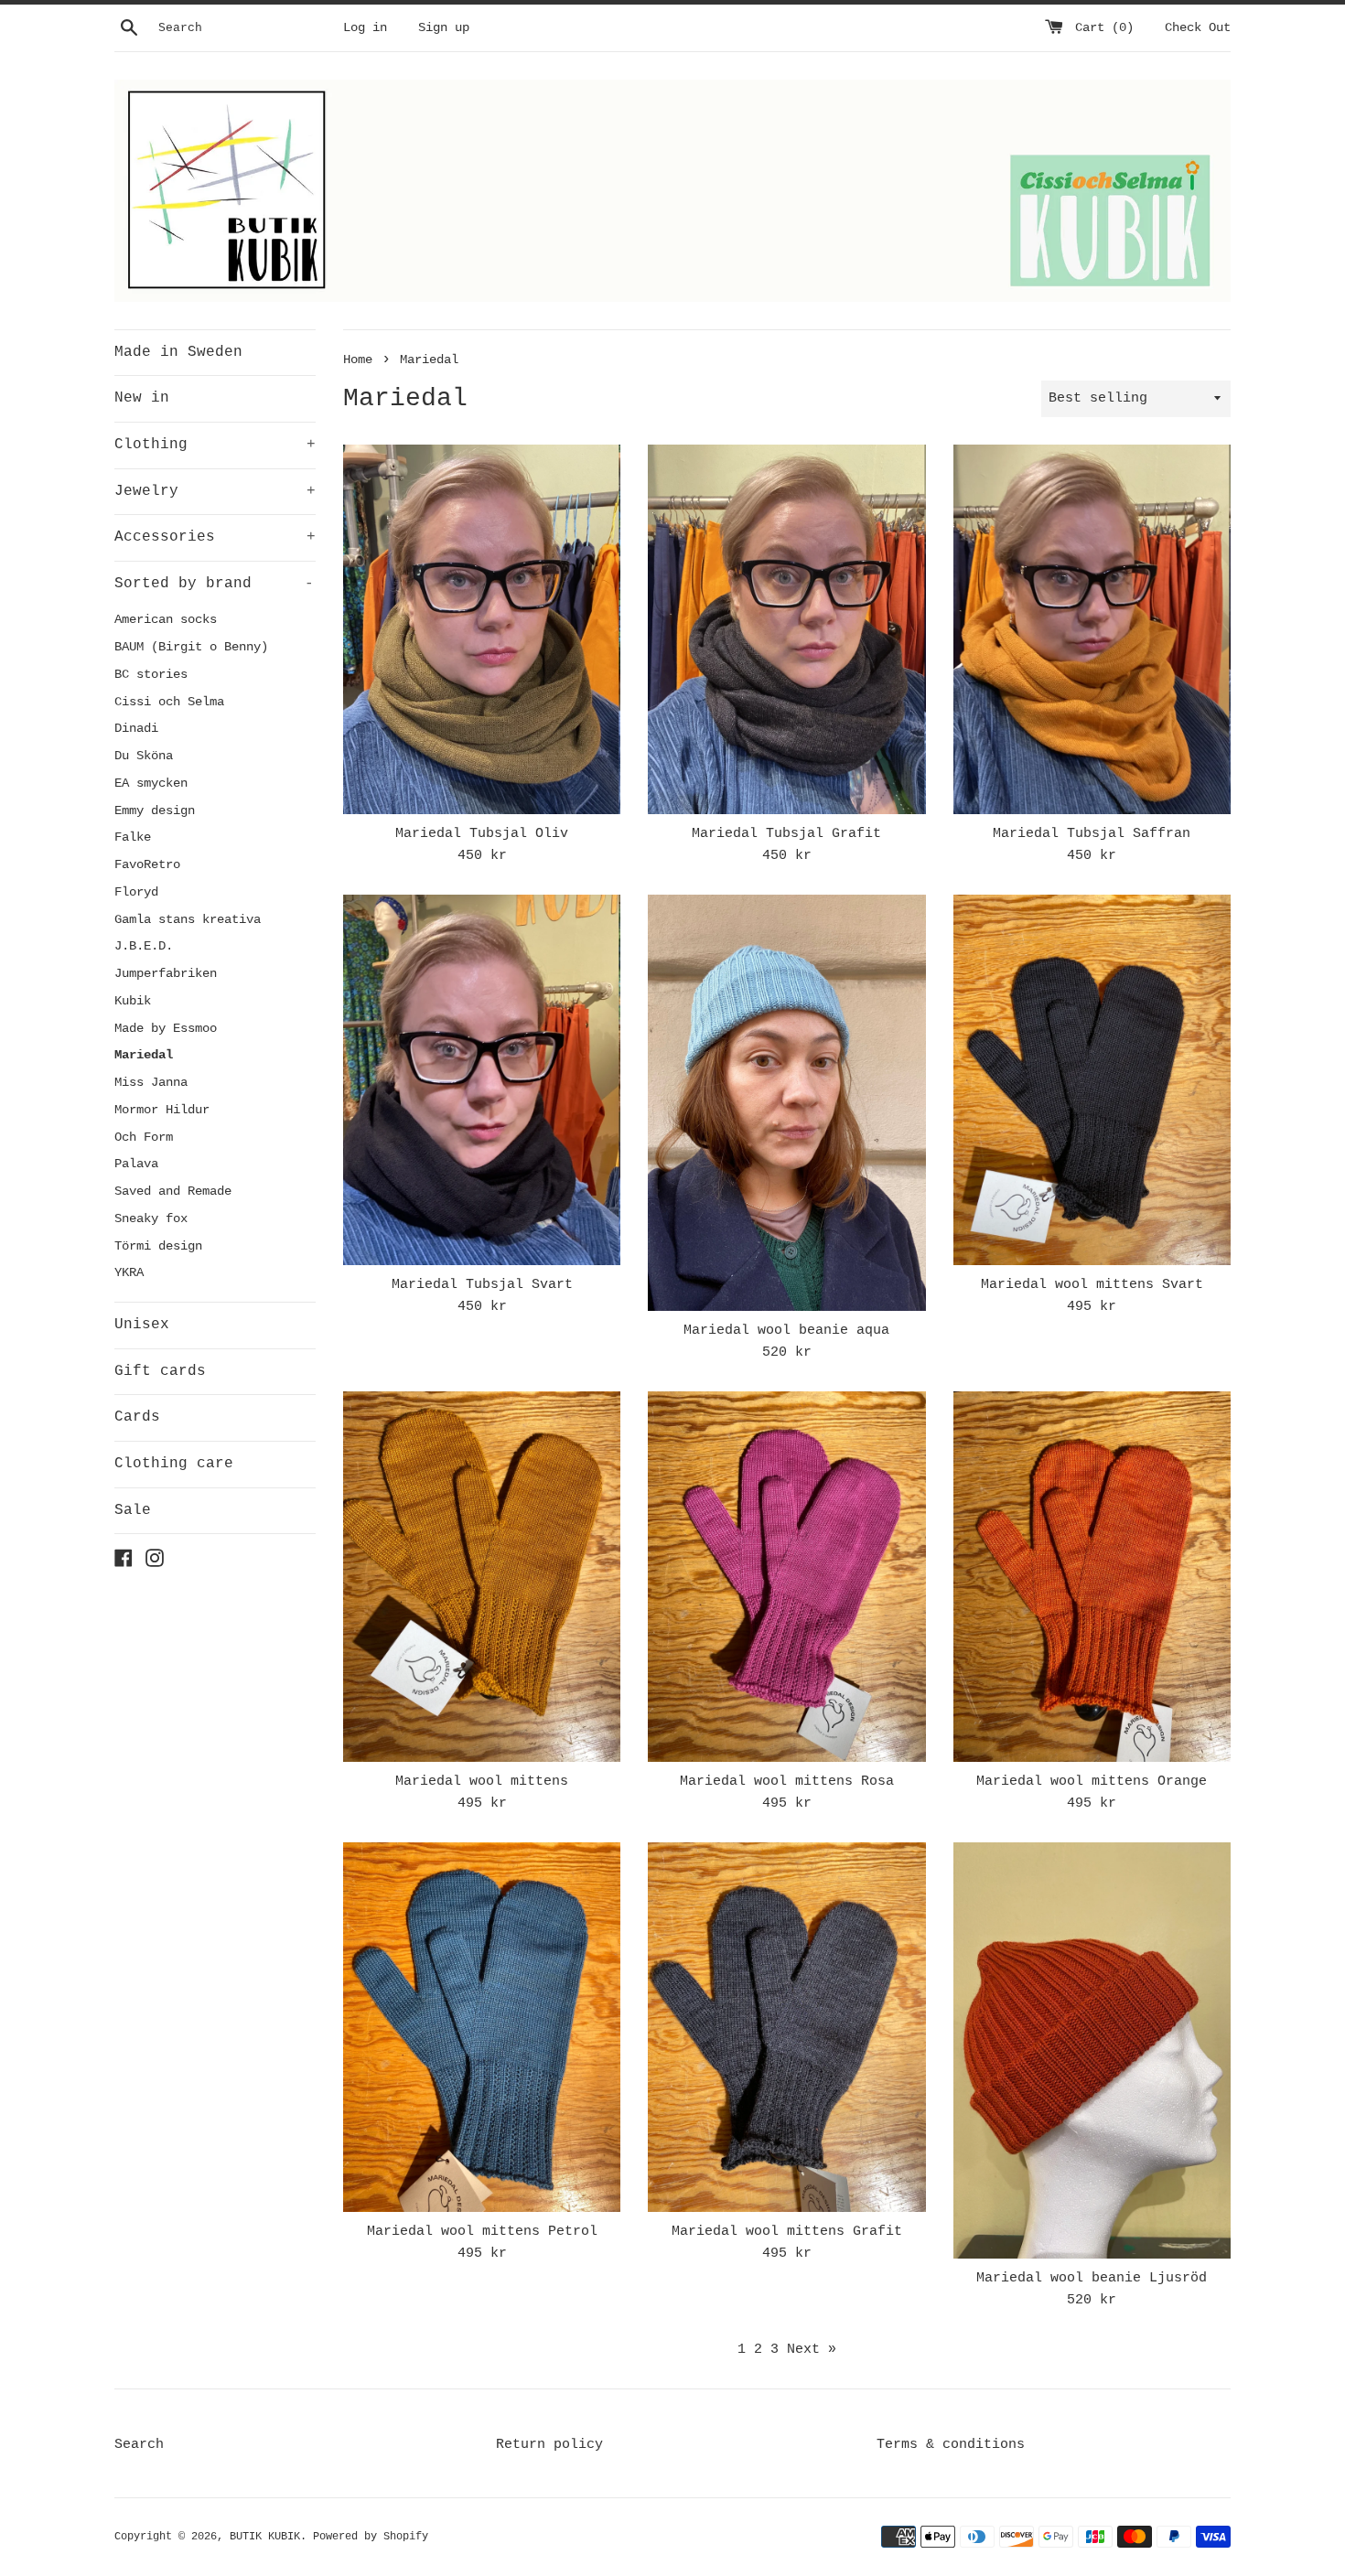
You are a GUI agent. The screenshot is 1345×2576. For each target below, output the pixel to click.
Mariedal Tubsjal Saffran (1092, 834)
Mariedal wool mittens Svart (1092, 1285)
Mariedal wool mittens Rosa (787, 1782)
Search (139, 2445)
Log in (365, 28)
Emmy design (155, 811)
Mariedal (144, 1055)
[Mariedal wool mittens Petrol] (482, 2027)
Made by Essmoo (166, 1029)
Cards (137, 1417)
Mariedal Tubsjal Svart (482, 1285)
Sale (133, 1510)
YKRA (129, 1273)
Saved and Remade (173, 1191)
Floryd (136, 892)
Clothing (215, 445)
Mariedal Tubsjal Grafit (786, 834)
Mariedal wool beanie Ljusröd (1092, 2278)
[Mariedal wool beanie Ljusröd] (1092, 2050)
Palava (136, 1164)
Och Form (144, 1138)
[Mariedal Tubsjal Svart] (482, 1079)
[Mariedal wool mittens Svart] (1092, 1079)
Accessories (215, 537)
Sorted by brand (214, 584)
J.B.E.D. (144, 946)
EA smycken (151, 784)
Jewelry (215, 491)
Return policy (549, 2445)
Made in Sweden (178, 352)
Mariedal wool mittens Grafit (787, 2232)
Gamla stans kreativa (188, 920)
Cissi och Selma (169, 702)
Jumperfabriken (166, 974)
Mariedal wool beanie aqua (786, 1331)
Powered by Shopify (371, 2537)
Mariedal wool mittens (482, 1782)
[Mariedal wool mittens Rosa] (786, 1576)
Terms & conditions (951, 2445)
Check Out (1198, 28)
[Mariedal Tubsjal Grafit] (786, 629)
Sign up (444, 28)
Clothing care (174, 1464)
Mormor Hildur (162, 1110)
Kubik (133, 1001)
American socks (166, 620)
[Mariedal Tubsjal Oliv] (482, 629)
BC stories (151, 675)
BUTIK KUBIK (265, 2537)
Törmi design (158, 1246)
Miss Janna (151, 1083)
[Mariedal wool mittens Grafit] (786, 2027)
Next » (812, 2350)
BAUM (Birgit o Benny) (191, 647)
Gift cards (160, 1371)
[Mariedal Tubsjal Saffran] (1092, 629)
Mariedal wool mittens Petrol (482, 2232)
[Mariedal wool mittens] (482, 1576)
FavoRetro (147, 865)
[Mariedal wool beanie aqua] (786, 1103)
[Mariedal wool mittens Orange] (1092, 1576)
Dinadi (136, 729)
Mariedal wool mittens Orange (1092, 1782)
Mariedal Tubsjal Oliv (482, 834)
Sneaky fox (151, 1219)
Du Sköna (144, 756)
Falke (133, 837)
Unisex (142, 1325)
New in (142, 398)
